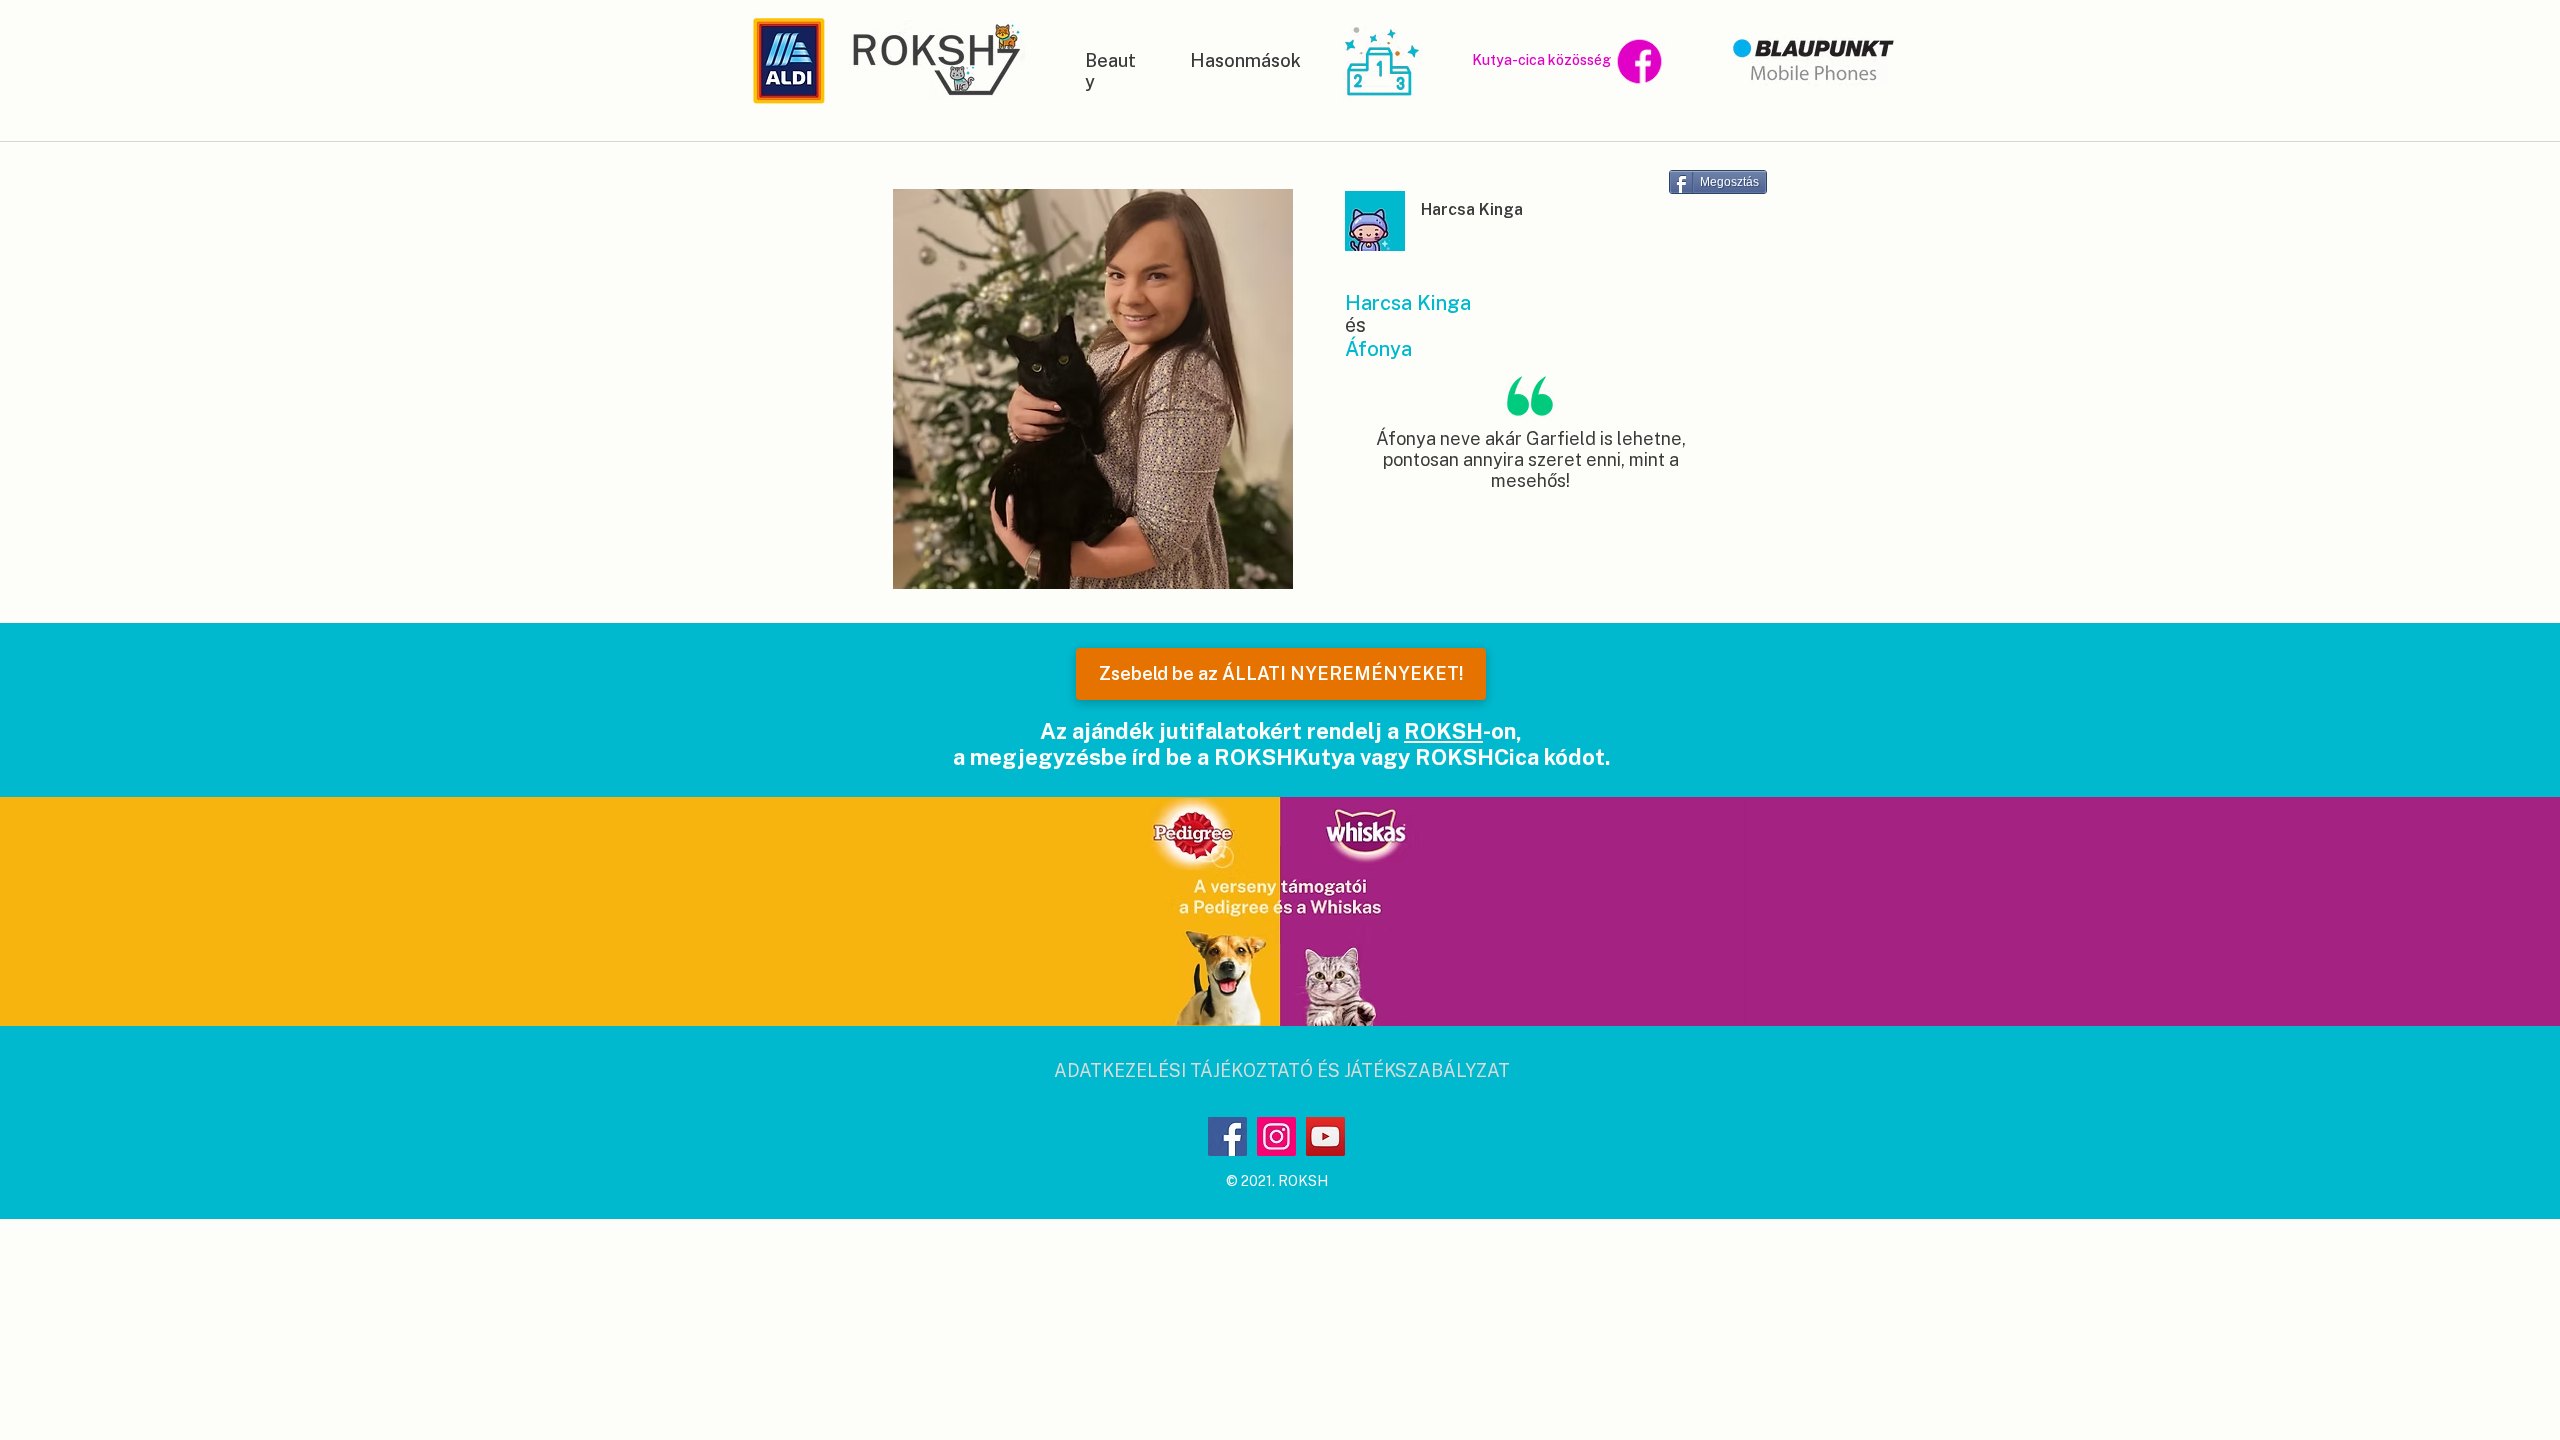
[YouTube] (1325, 1136)
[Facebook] (1227, 1136)
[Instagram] (1276, 1136)
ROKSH (1443, 731)
